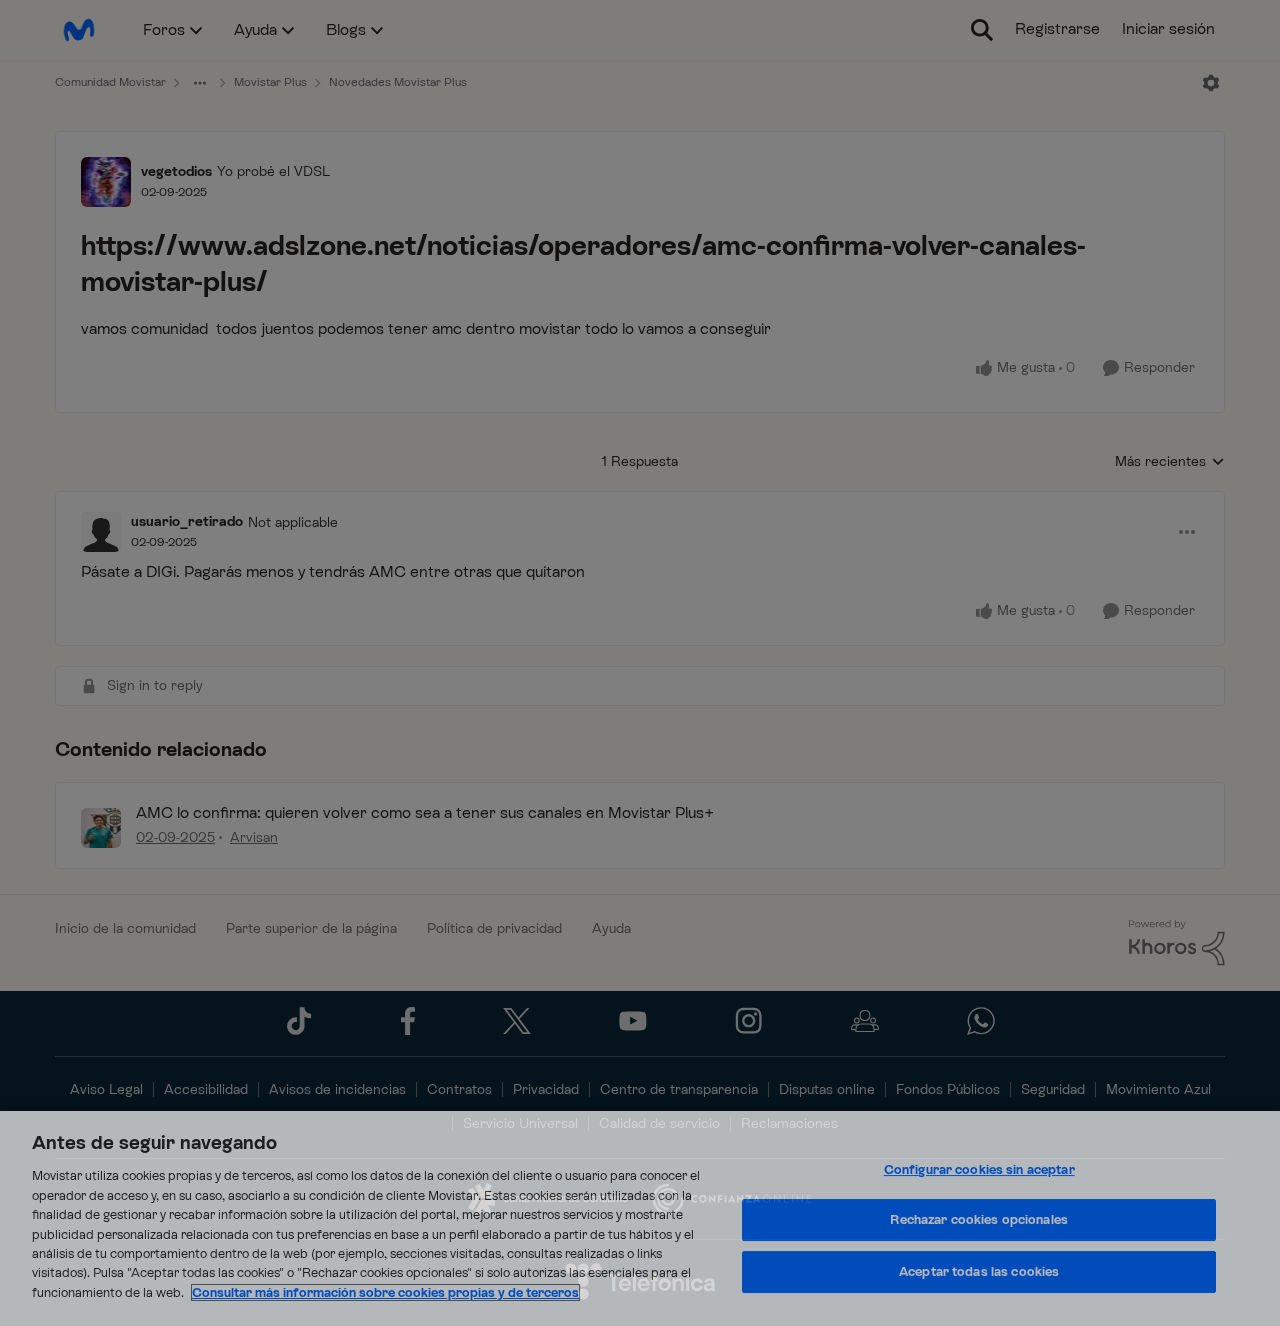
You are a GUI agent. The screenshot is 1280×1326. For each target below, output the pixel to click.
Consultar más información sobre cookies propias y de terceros (385, 1292)
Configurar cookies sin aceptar (979, 1169)
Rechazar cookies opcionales (979, 1219)
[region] (640, 1218)
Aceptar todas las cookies (979, 1271)
